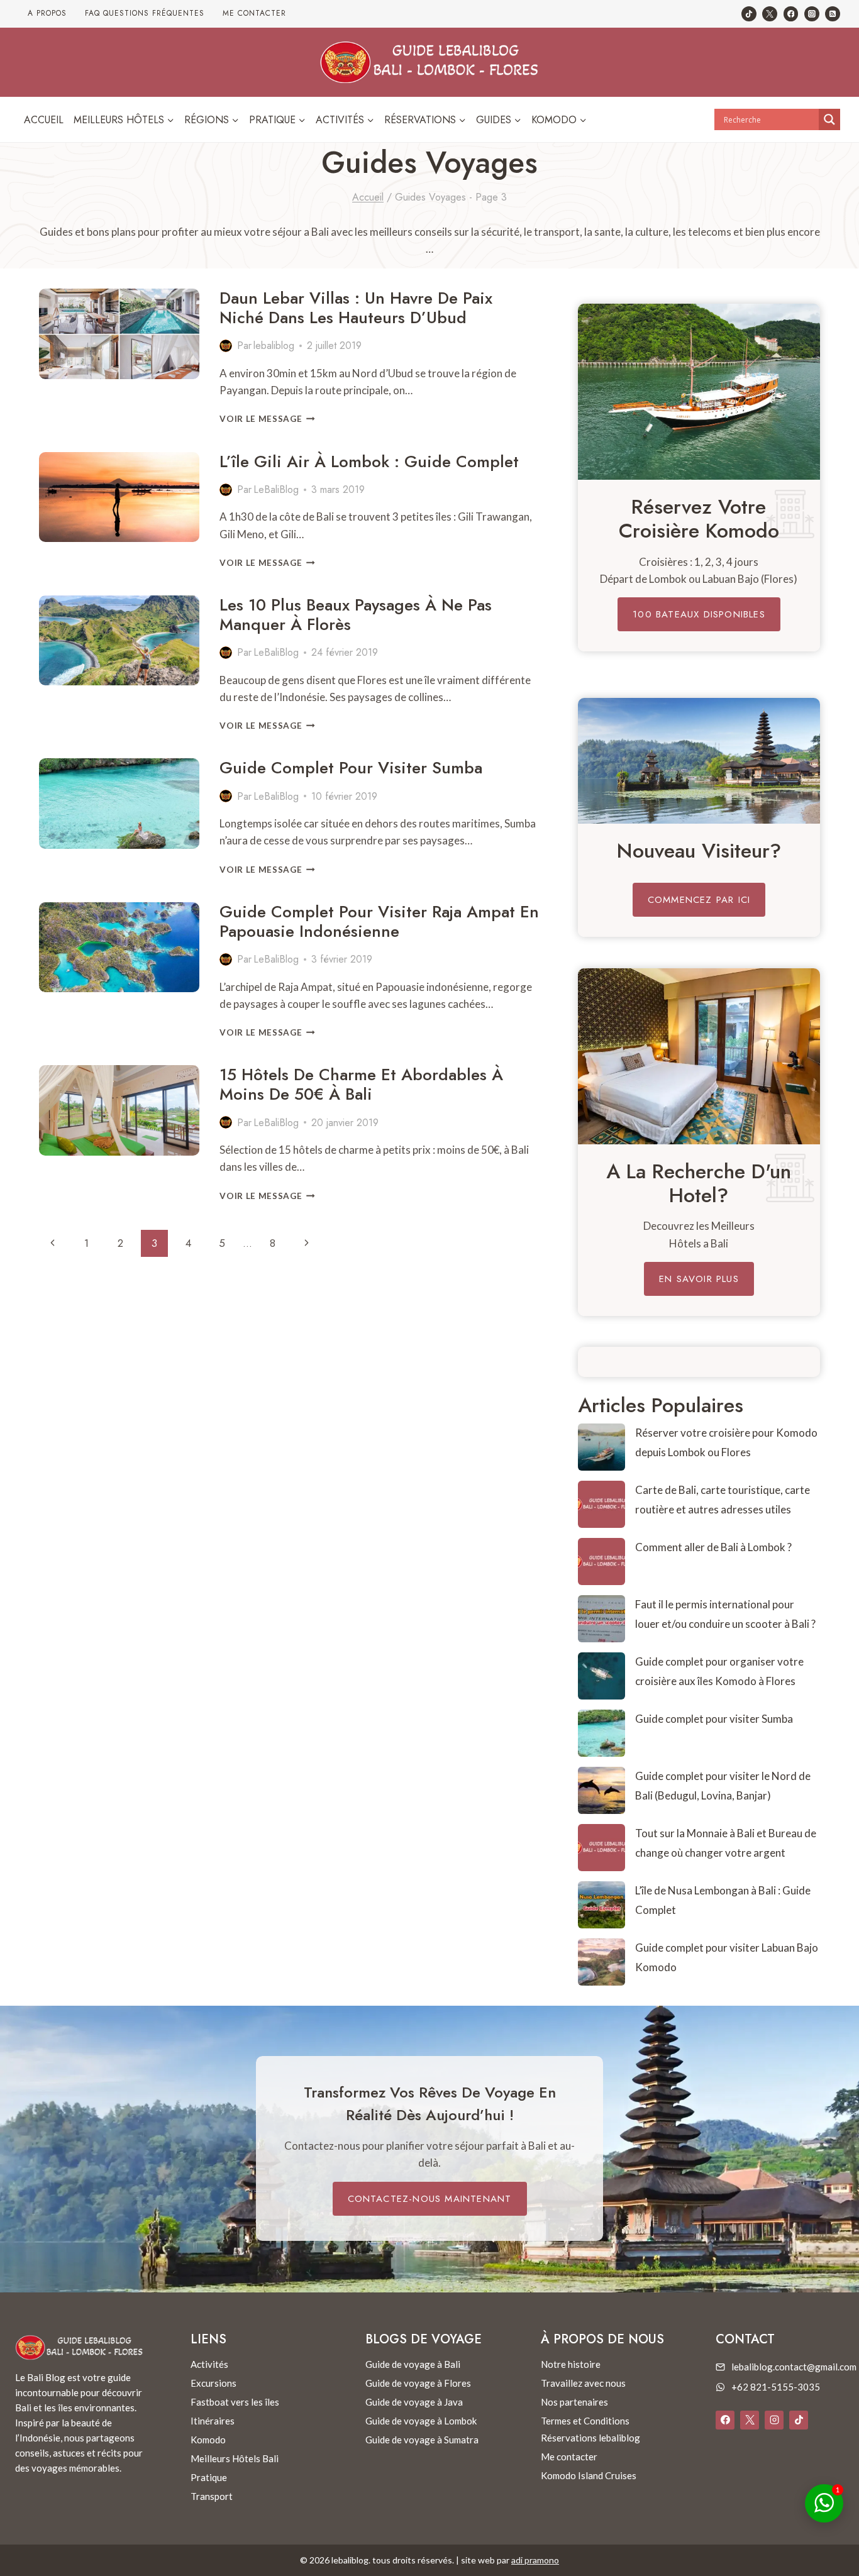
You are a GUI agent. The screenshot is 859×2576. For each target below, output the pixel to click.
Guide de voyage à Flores (418, 2383)
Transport (212, 2496)
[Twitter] (770, 14)
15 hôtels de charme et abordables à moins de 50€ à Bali (361, 1084)
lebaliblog (274, 345)
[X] (750, 2420)
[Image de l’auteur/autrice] (226, 346)
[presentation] (119, 334)
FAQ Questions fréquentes (145, 13)
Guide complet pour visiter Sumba (351, 768)
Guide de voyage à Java (414, 2402)
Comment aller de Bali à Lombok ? (713, 1547)
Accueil (44, 120)
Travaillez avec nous (583, 2383)
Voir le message (267, 419)
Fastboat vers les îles (235, 2402)
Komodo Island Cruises (589, 2475)
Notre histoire (571, 2364)
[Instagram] (812, 14)
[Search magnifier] (829, 119)
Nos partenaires (574, 2402)
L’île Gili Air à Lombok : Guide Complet (369, 462)
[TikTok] (749, 14)
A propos (47, 13)
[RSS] (833, 14)
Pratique (209, 2477)
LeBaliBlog (276, 489)
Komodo (208, 2440)
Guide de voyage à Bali (413, 2364)
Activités (209, 2364)
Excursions (213, 2383)
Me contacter (254, 13)
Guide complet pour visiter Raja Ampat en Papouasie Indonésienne (379, 921)
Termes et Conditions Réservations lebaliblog (590, 2429)
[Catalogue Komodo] (699, 392)
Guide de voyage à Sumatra (422, 2440)
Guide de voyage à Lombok (421, 2421)
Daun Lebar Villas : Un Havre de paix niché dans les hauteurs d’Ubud (356, 308)
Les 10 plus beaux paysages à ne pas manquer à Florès (356, 615)
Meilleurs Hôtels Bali (235, 2458)
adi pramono (535, 2560)
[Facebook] (791, 14)
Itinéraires (213, 2421)
